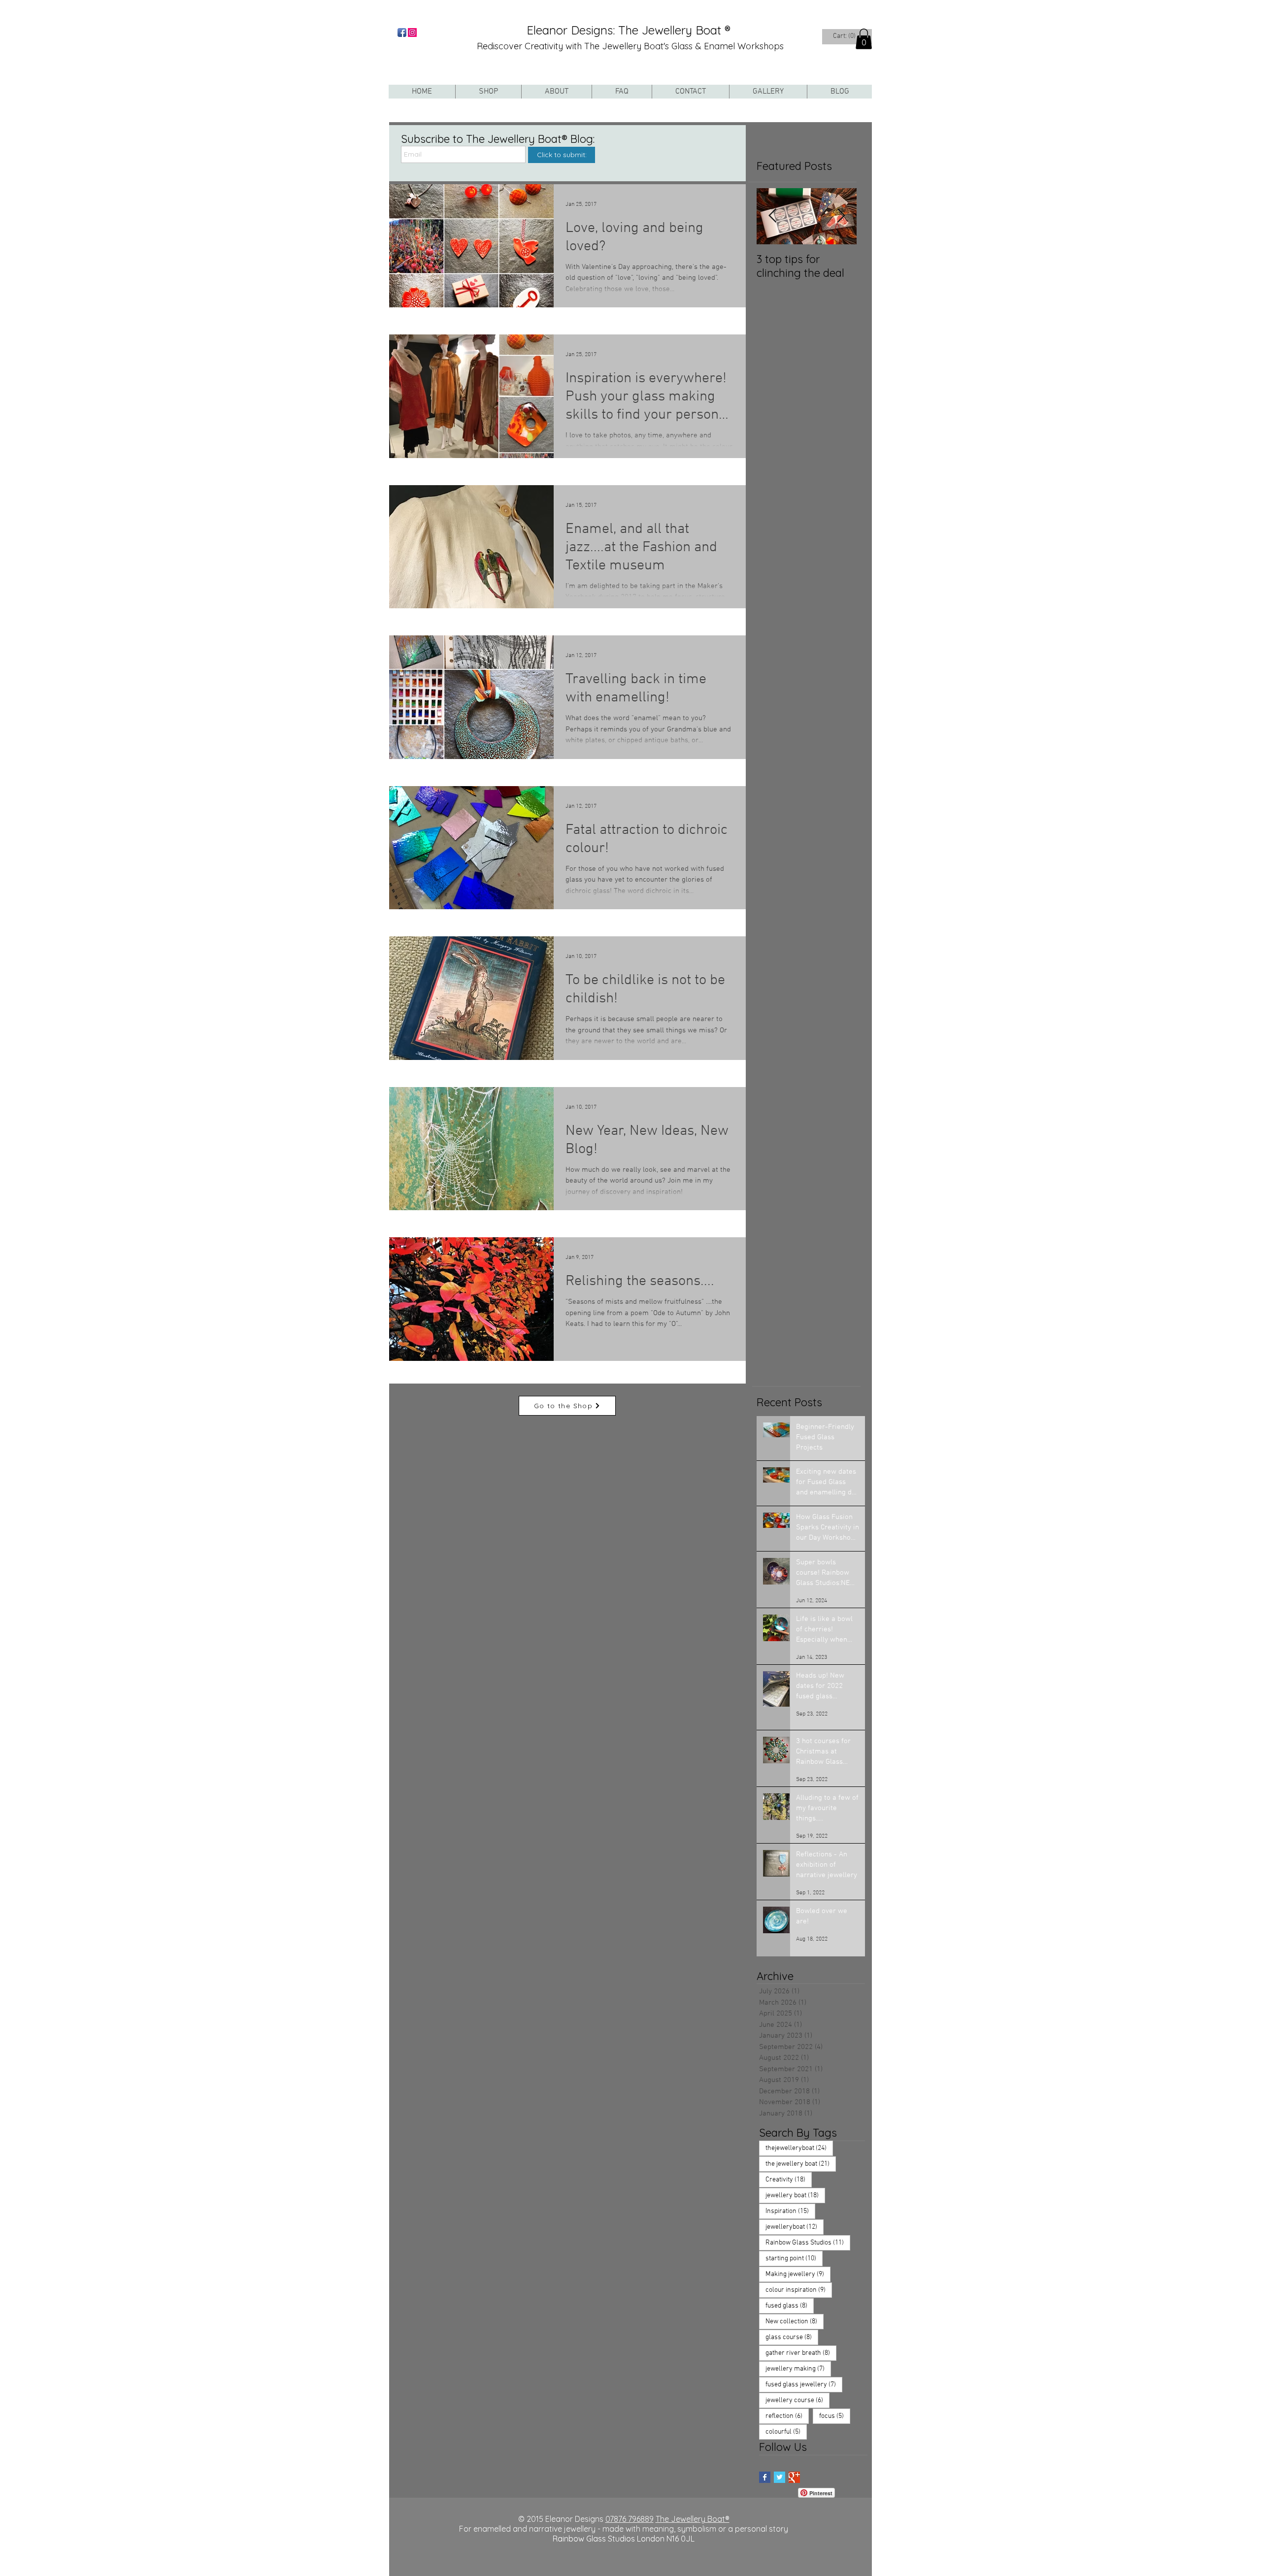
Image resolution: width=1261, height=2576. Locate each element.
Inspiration (790, 2211)
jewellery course (797, 2400)
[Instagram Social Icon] (412, 33)
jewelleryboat (795, 2227)
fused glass (790, 2306)
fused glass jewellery (804, 2384)
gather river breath (801, 2353)
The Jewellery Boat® (693, 2519)
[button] (864, 39)
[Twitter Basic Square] (780, 2477)
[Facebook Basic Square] (765, 2477)
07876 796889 (630, 2519)
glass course (792, 2337)
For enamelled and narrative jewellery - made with (551, 2529)
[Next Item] (841, 216)
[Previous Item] (772, 216)
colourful (786, 2432)
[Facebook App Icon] (402, 33)
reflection (787, 2416)
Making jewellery (798, 2274)
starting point (794, 2258)
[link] (845, 35)
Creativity (789, 2180)
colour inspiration (799, 2290)
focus (835, 2416)
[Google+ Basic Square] (794, 2477)
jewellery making (798, 2369)
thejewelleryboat (799, 2148)
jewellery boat (795, 2195)
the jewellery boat (801, 2164)
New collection (795, 2321)
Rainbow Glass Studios (808, 2243)
